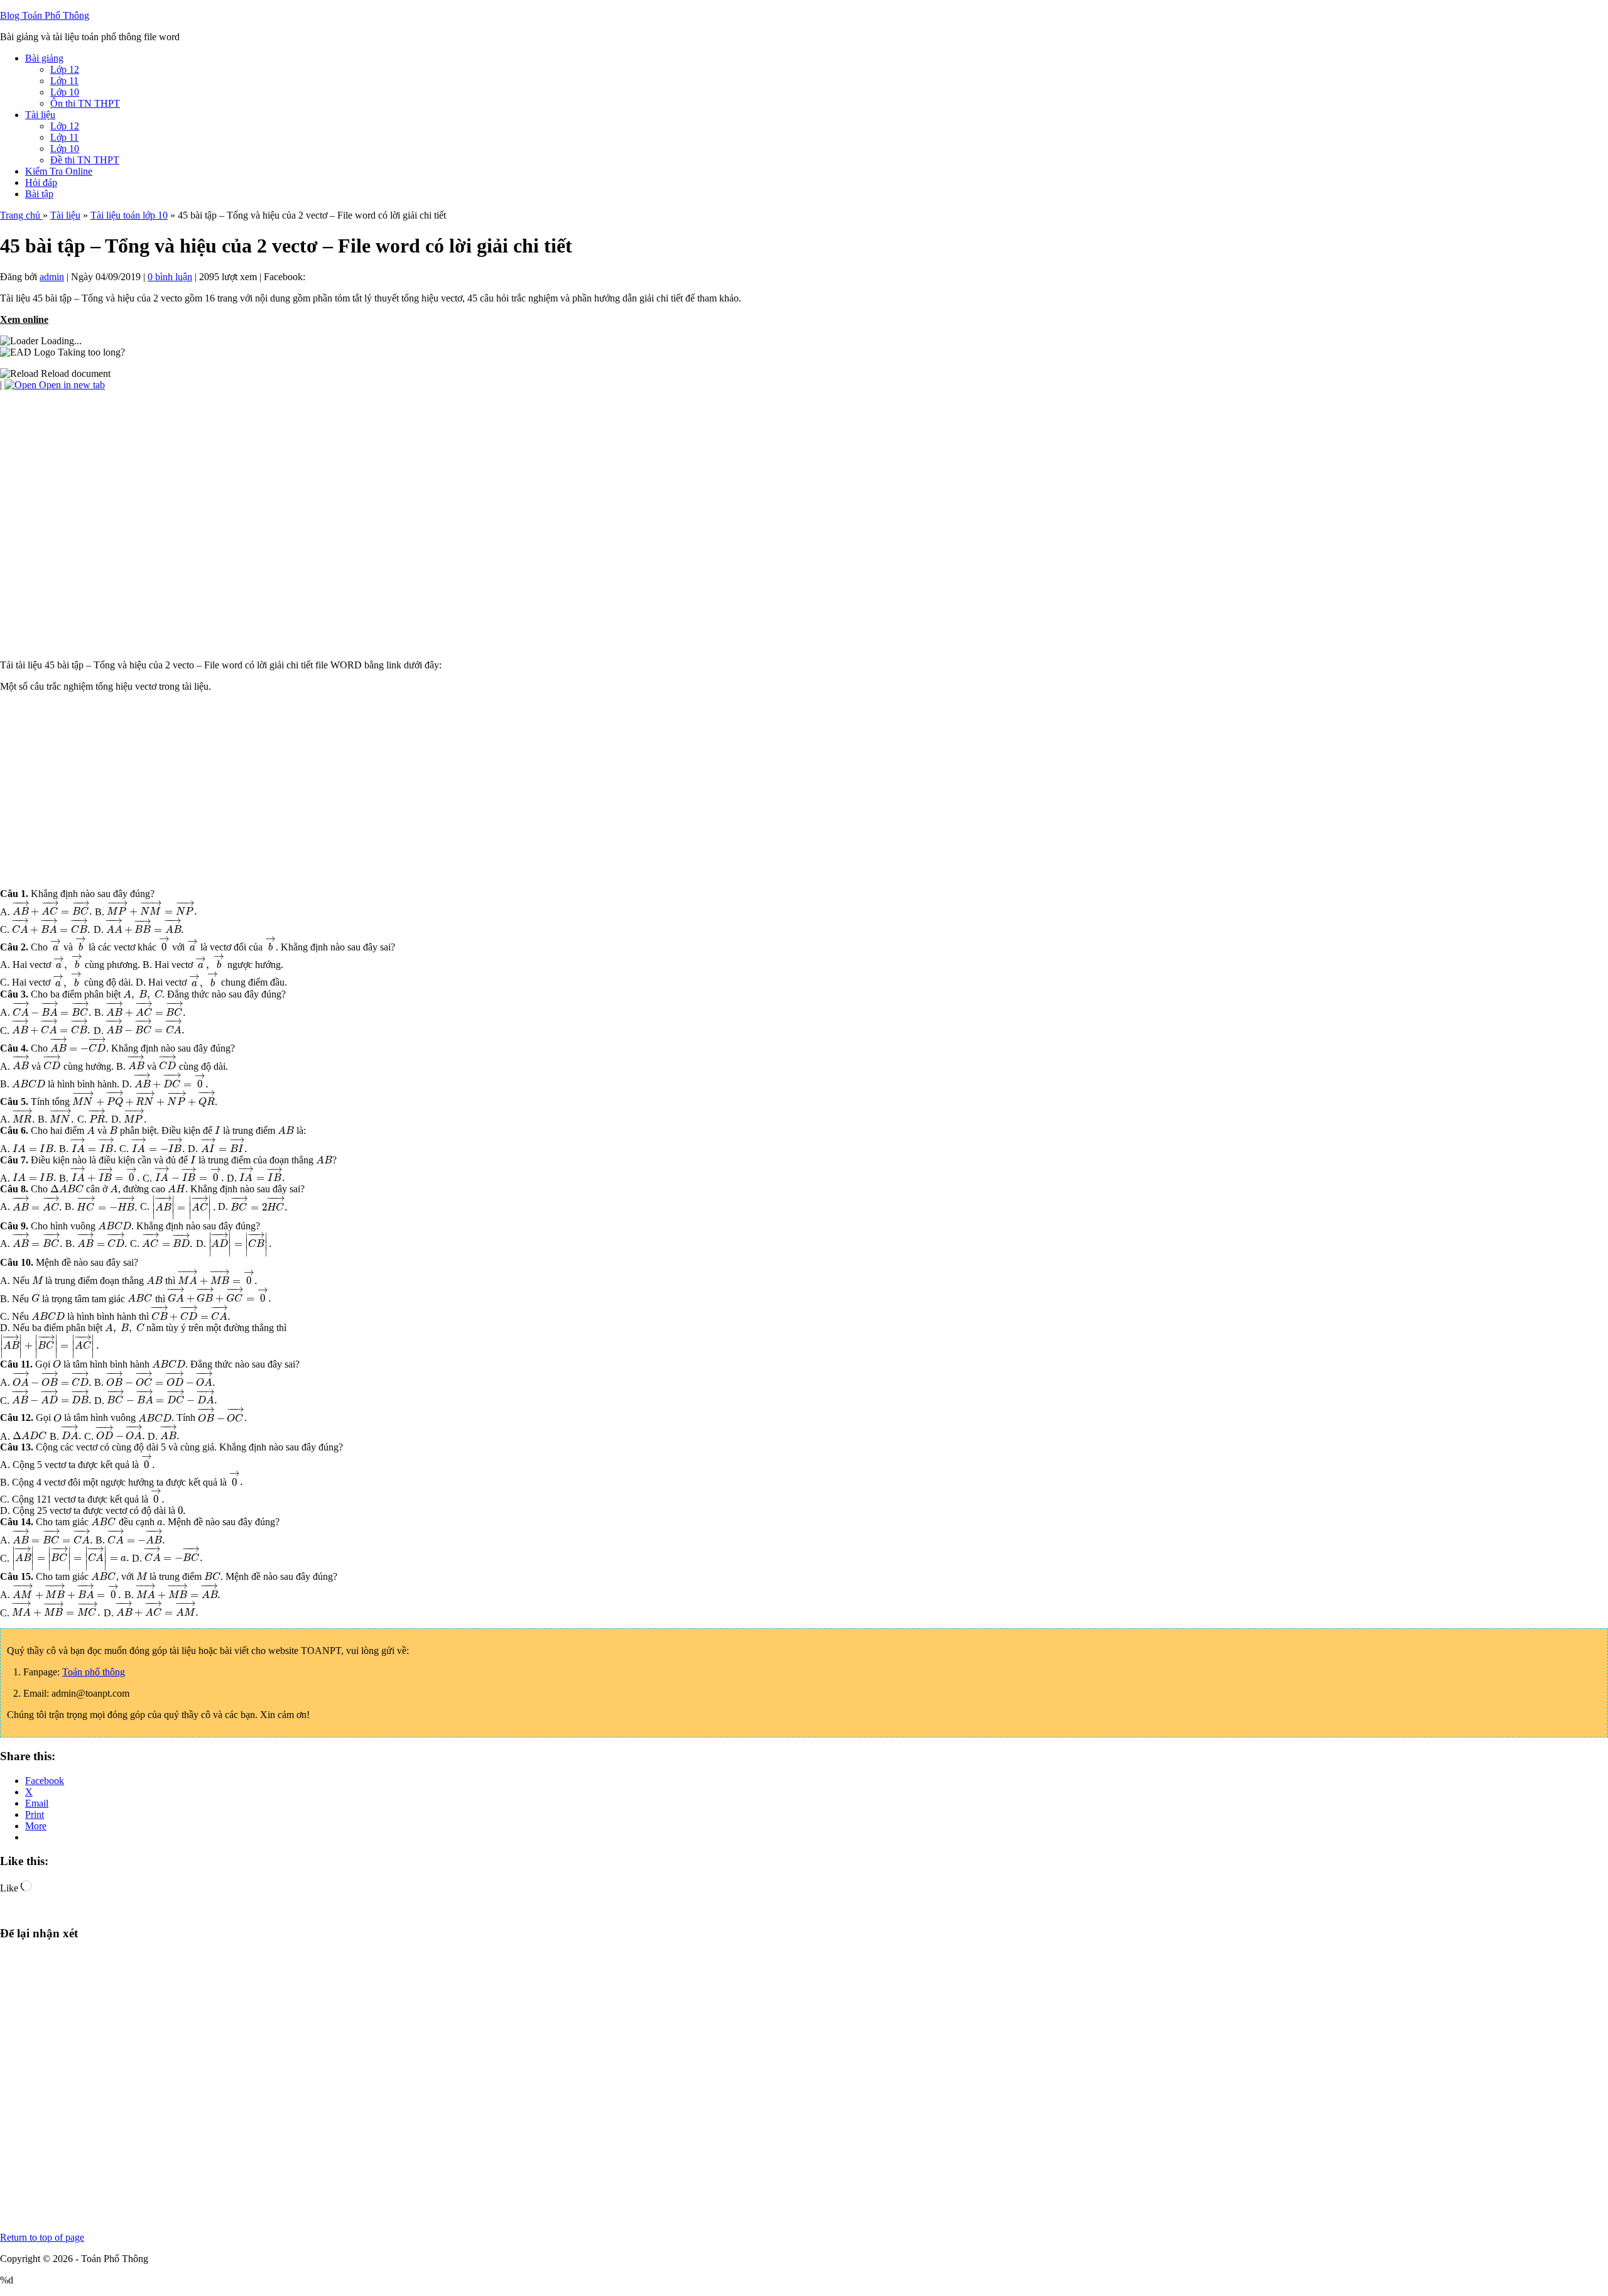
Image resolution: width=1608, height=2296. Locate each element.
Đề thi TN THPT (85, 160)
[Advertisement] (377, 790)
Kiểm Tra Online (59, 171)
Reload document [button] (74, 373)
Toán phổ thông (94, 1672)
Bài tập (39, 194)
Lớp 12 (65, 69)
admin (52, 277)
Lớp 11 (64, 81)
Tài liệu (40, 115)
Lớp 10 (65, 92)
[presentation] (52, 911)
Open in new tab (71, 385)
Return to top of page (42, 2237)
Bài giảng (44, 58)
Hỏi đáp (41, 182)
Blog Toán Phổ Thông (45, 15)
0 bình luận (170, 277)
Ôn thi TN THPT (85, 103)
